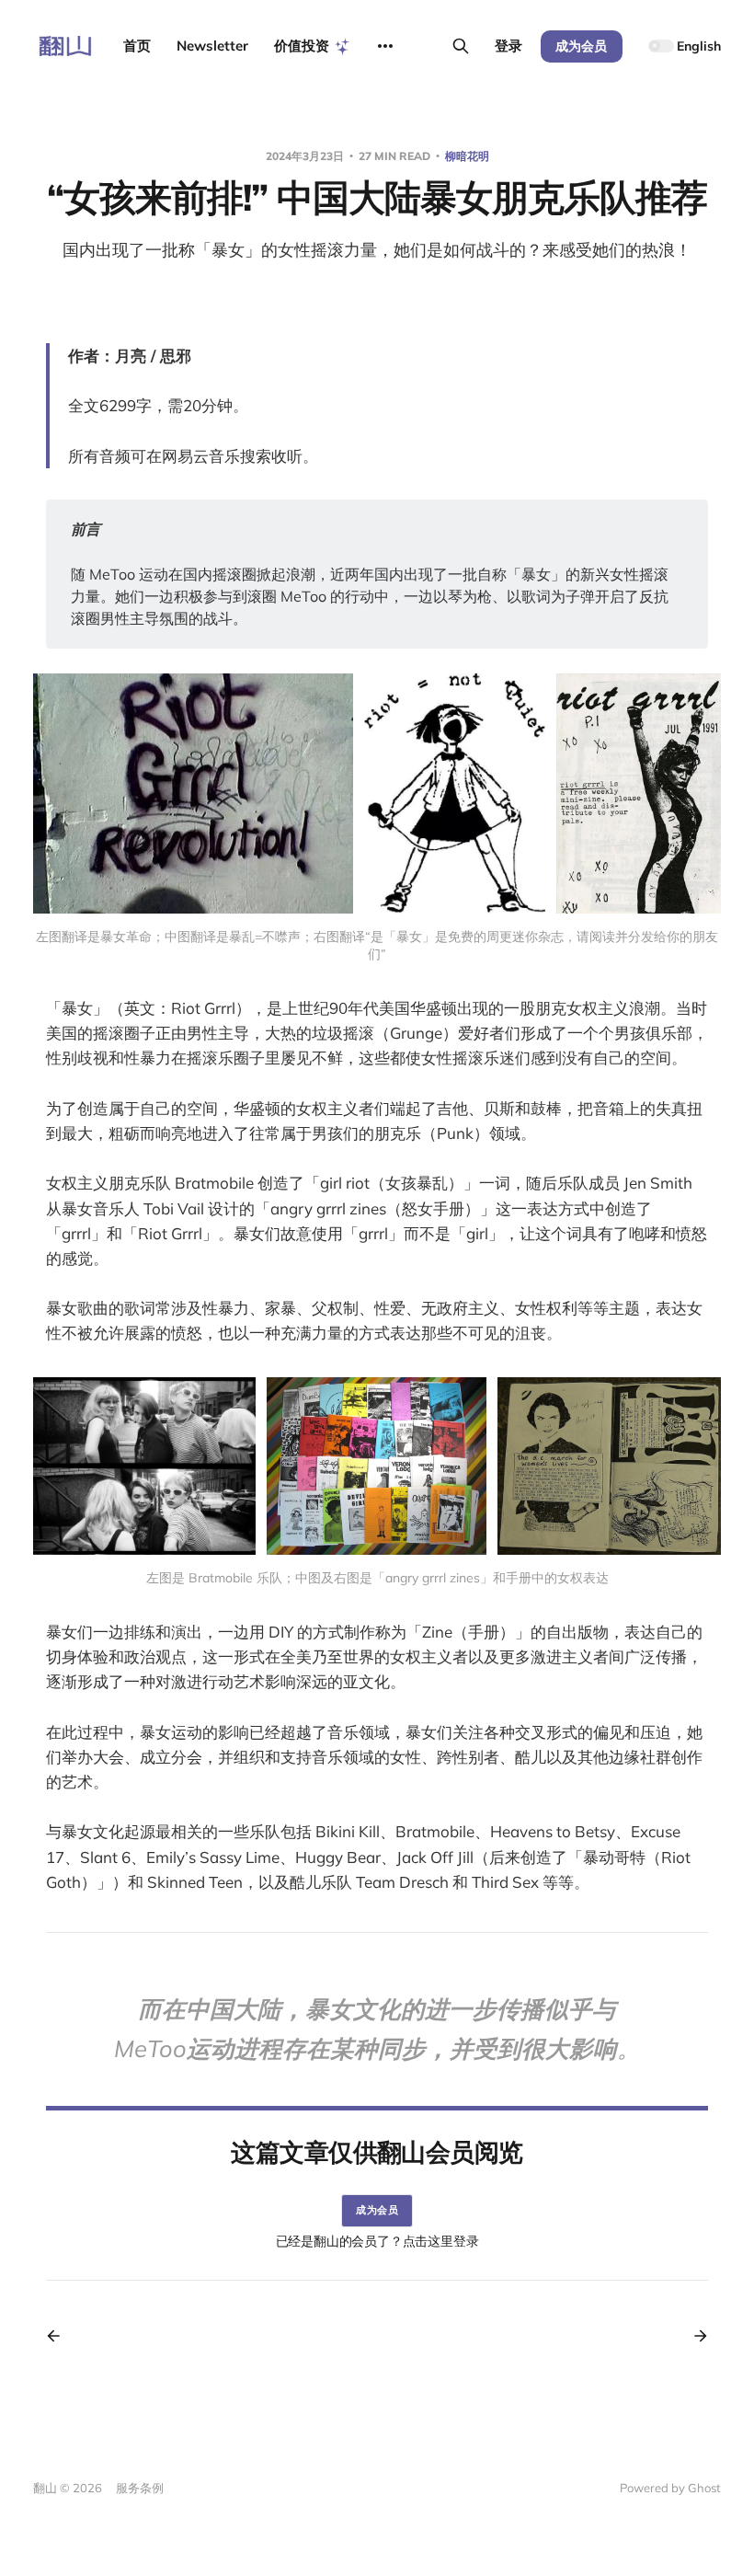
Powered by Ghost (670, 2488)
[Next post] (694, 2336)
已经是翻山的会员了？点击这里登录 (377, 2241)
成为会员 (581, 46)
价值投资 (302, 46)
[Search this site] (461, 46)
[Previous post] (60, 2336)
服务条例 (140, 2488)
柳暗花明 (467, 156)
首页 (137, 46)
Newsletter (212, 46)
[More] (385, 46)
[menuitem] (377, 2490)
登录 (508, 46)
